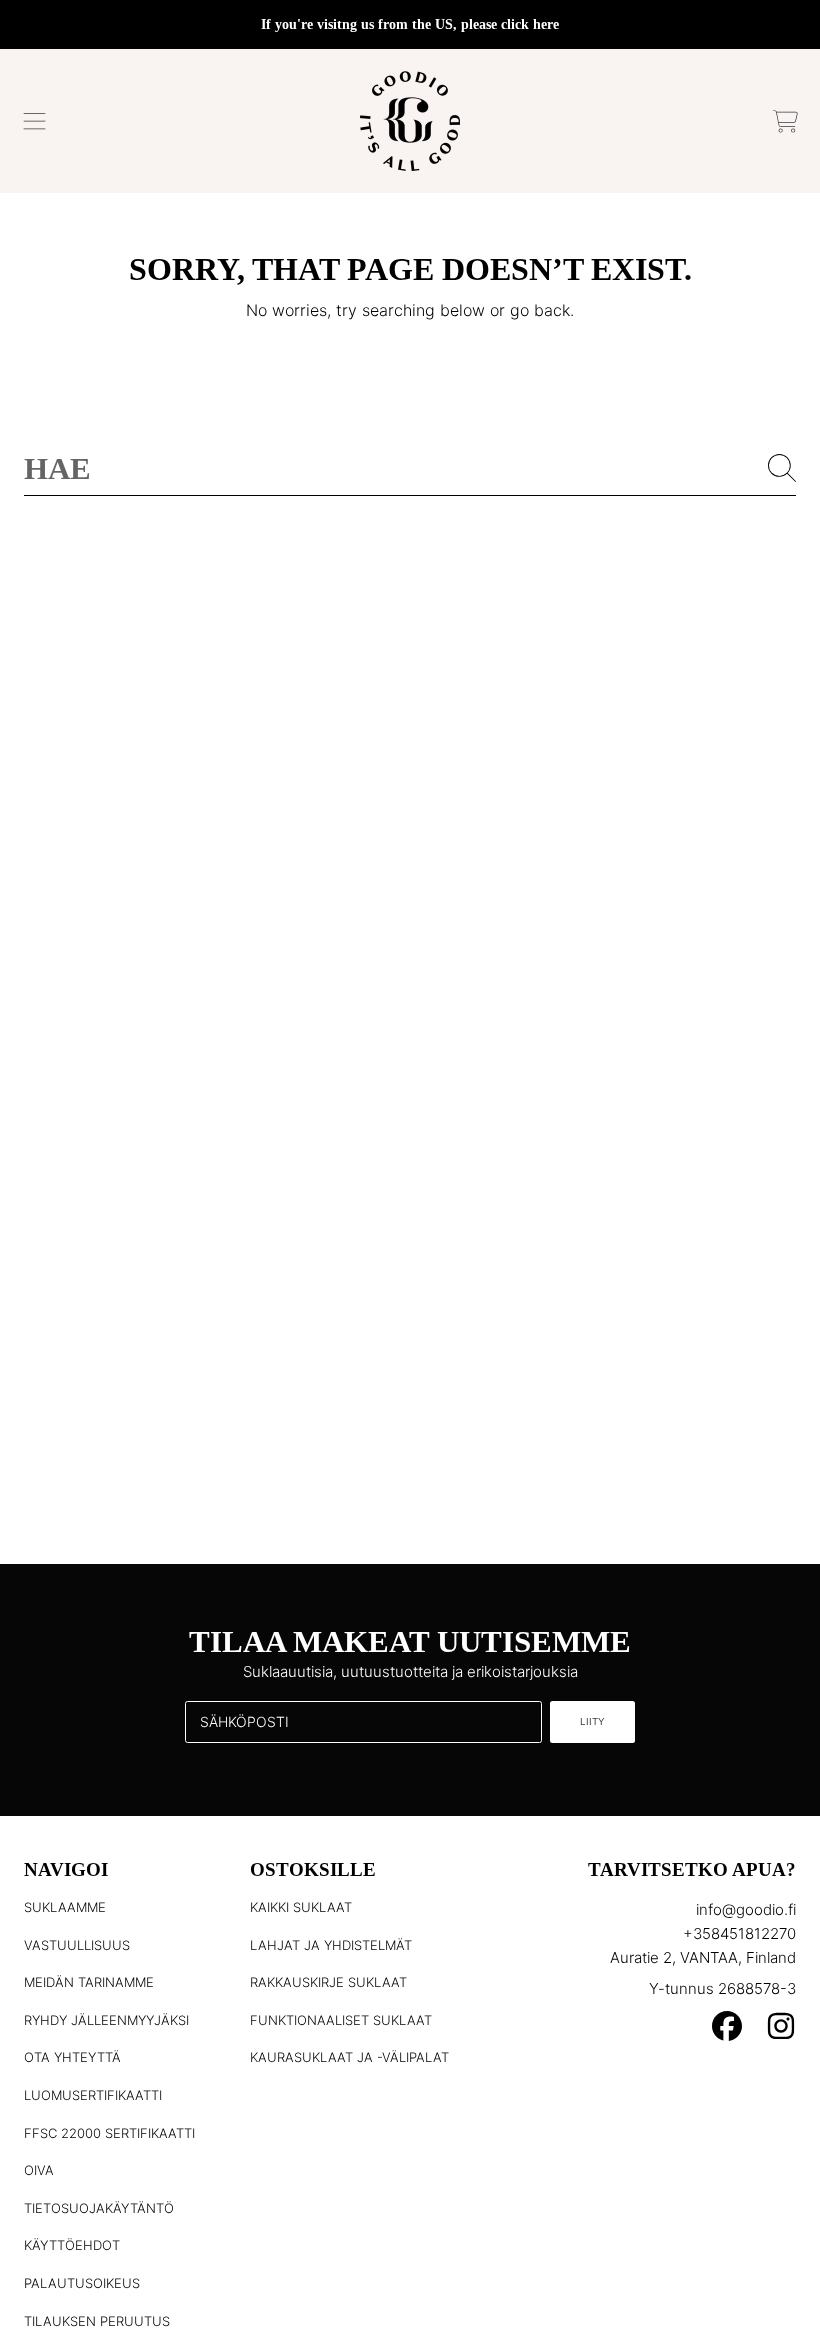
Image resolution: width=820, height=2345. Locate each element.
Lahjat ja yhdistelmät (331, 1945)
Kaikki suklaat (301, 1907)
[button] (35, 121)
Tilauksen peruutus (97, 2321)
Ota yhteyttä (72, 2057)
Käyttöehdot (72, 2245)
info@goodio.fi (746, 1909)
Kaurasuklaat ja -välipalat (349, 2057)
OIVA (39, 2170)
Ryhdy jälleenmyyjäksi (106, 2020)
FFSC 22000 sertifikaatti (109, 2133)
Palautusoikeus (82, 2283)
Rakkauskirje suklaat (328, 1982)
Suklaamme (65, 1907)
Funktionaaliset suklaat (341, 2020)
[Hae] (782, 468)
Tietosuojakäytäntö (99, 2208)
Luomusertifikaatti (93, 2095)
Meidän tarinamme (89, 1982)
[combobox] (410, 469)
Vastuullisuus (77, 1945)
